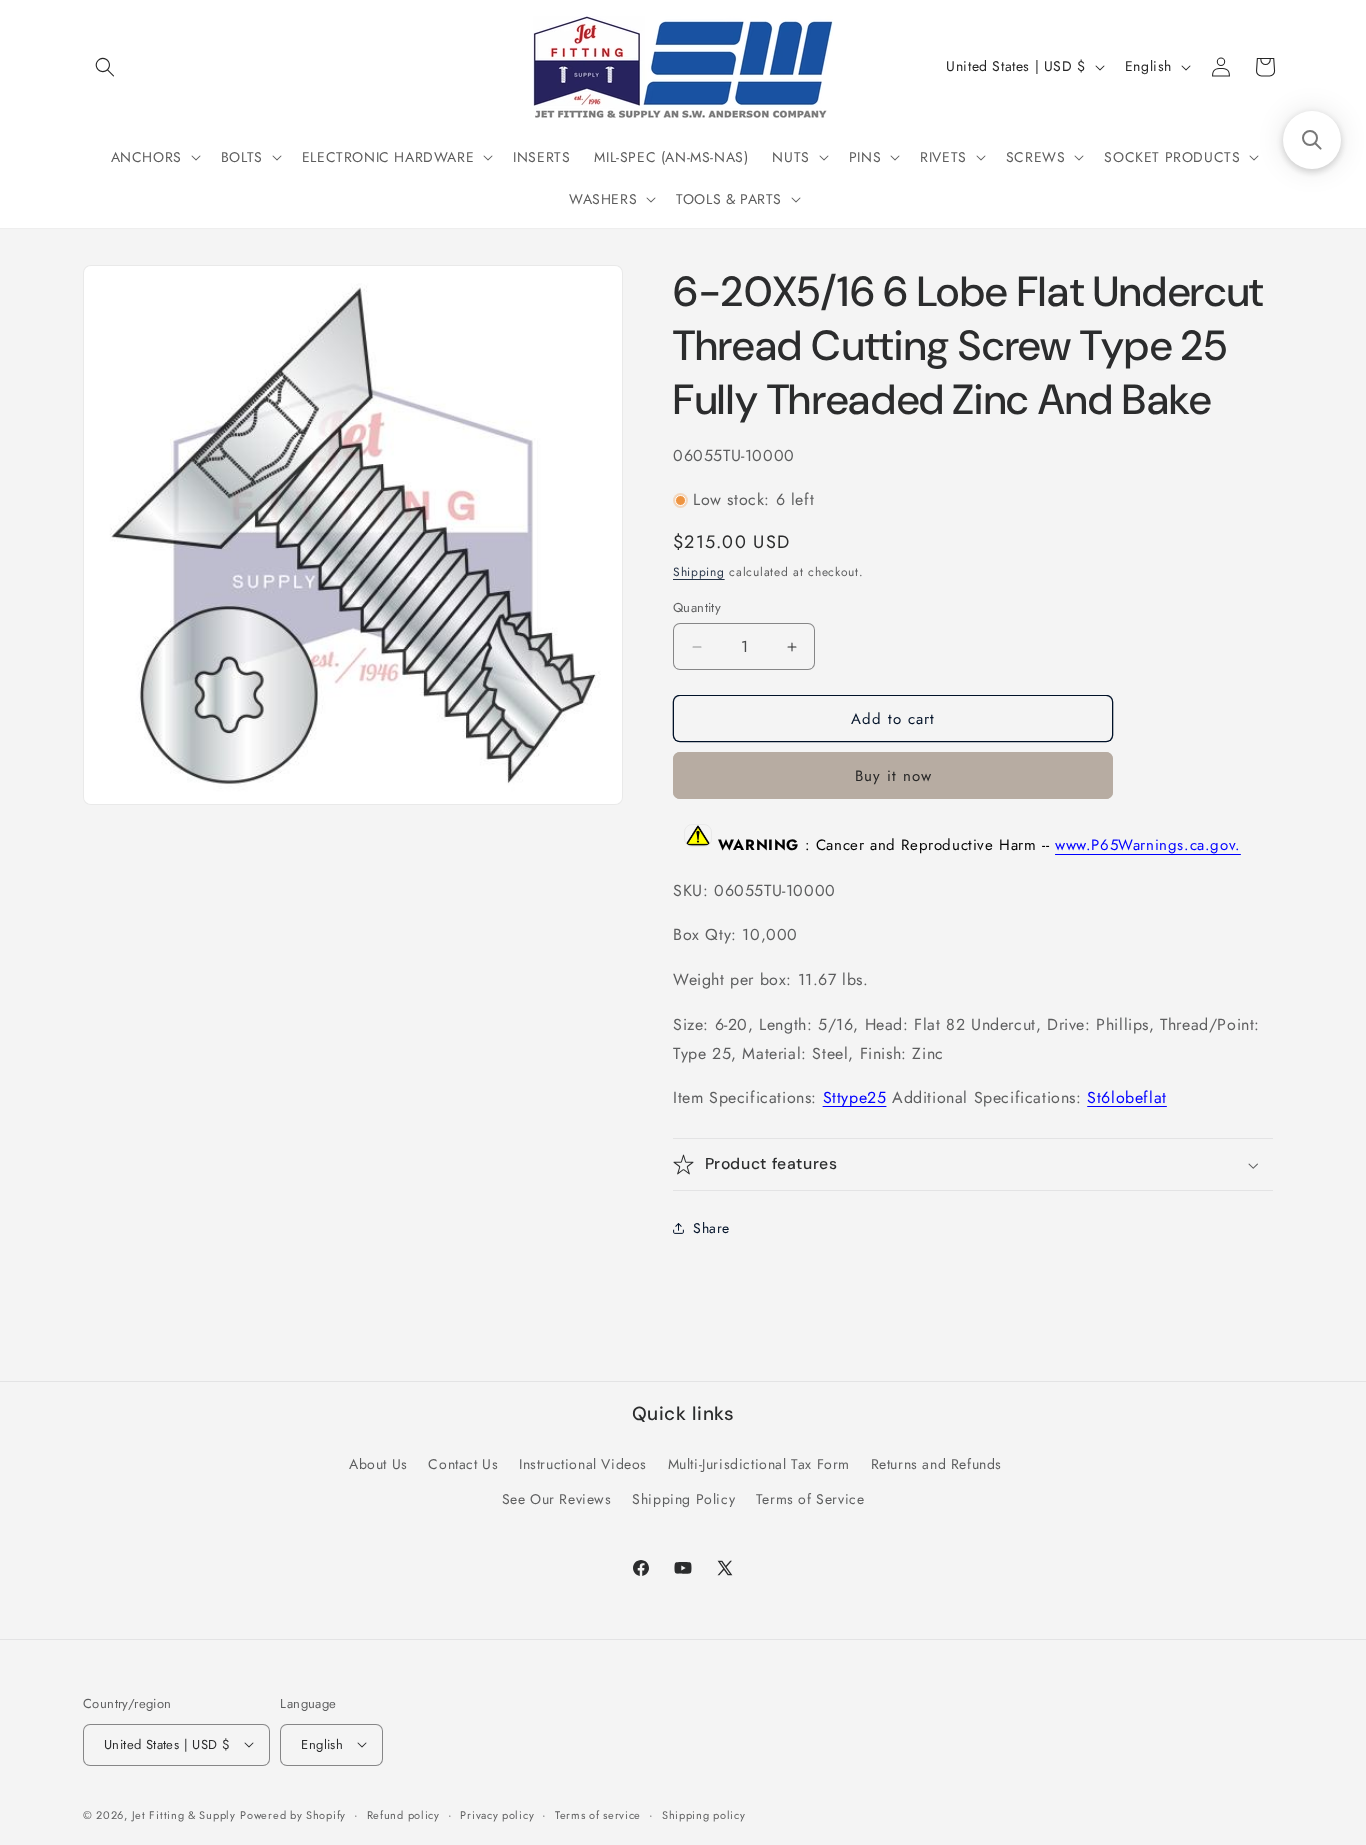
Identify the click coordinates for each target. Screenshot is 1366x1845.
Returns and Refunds (936, 1464)
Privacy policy (497, 1814)
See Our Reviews (557, 1499)
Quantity (697, 607)
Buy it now (893, 776)
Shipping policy (704, 1814)
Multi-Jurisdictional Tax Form (759, 1464)
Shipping (699, 572)
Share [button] (711, 1228)
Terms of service (598, 1814)
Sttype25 (855, 1097)
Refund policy (403, 1814)
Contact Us (463, 1464)
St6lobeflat (1127, 1097)
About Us (378, 1464)
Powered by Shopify (293, 1814)
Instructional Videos (583, 1464)
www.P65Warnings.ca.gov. (1148, 846)
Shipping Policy (683, 1499)
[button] (105, 67)
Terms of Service (810, 1499)
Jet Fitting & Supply (184, 1814)
